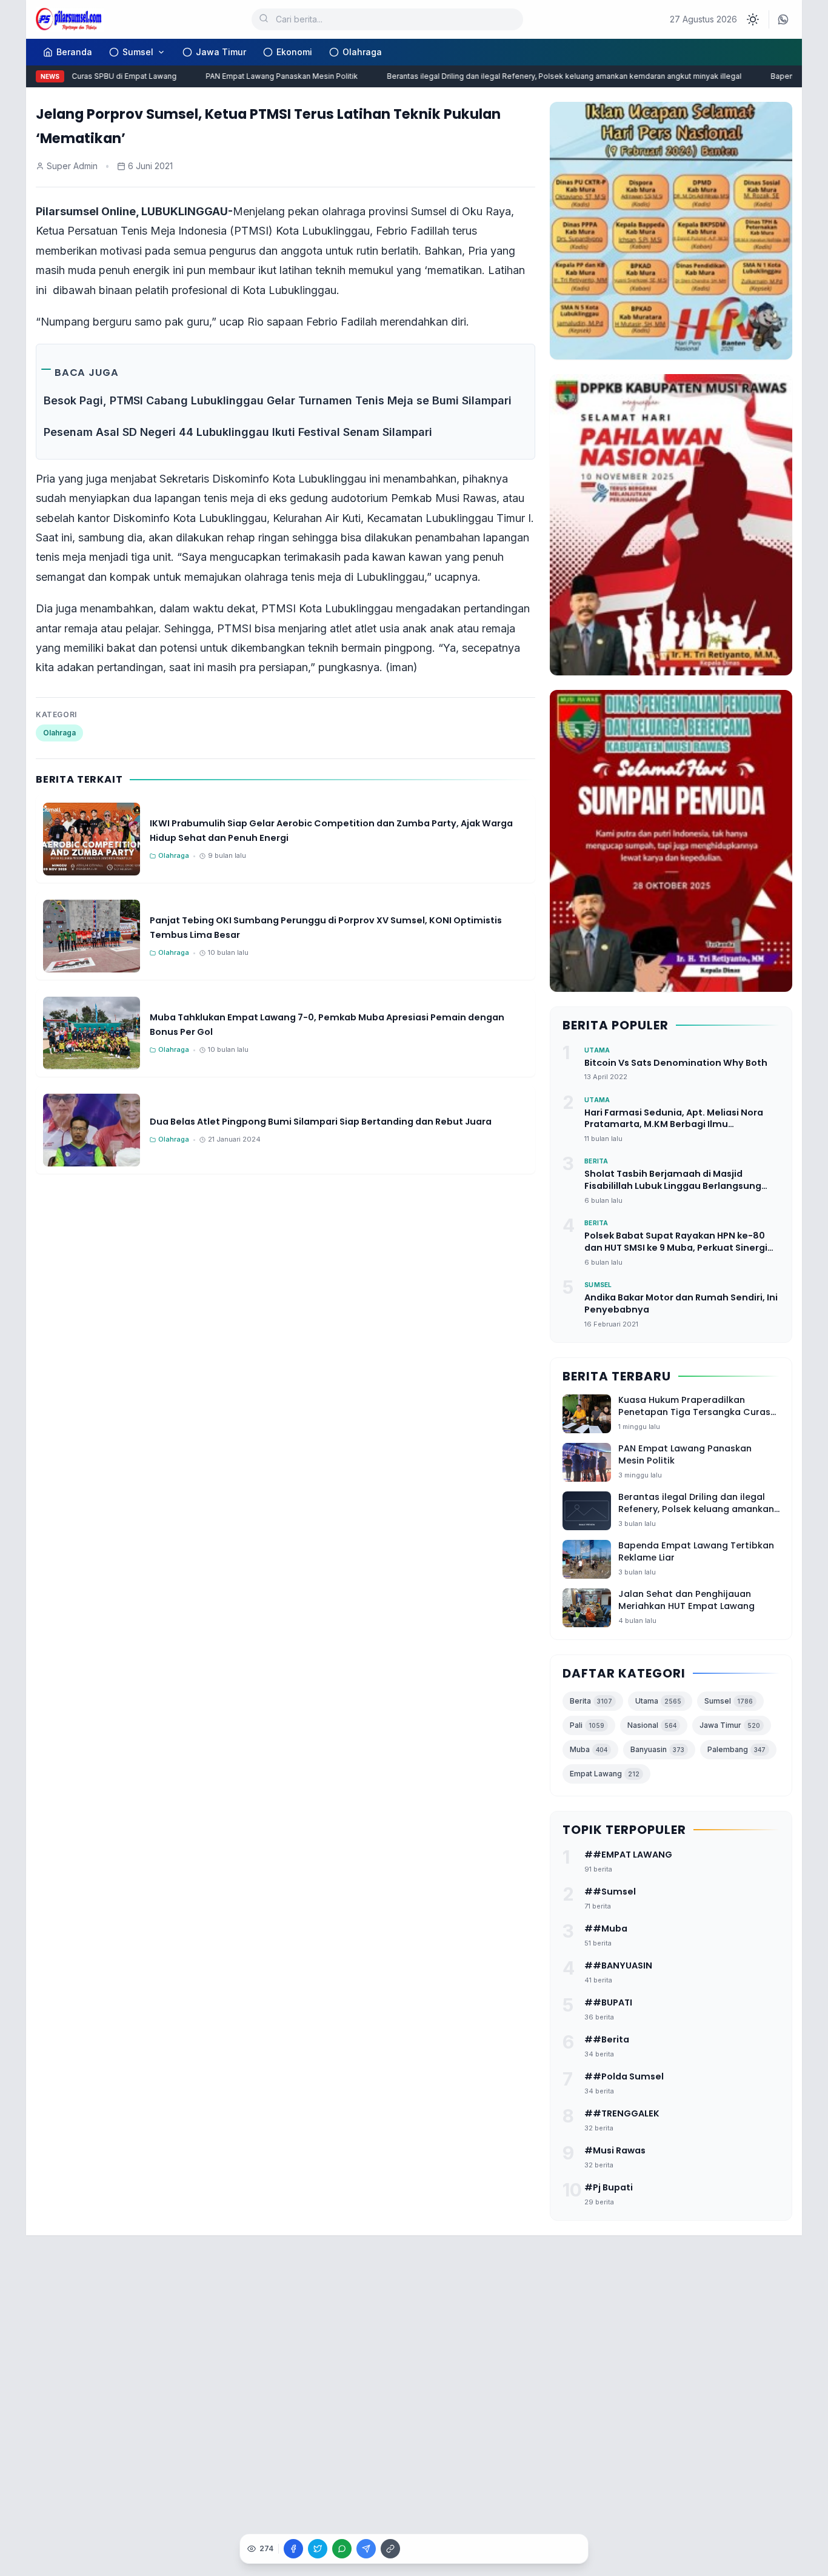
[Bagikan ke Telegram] (366, 2549)
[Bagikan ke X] (318, 2549)
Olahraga (362, 52)
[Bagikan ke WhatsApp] (342, 2549)
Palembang (736, 1749)
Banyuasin (657, 1749)
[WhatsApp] (783, 19)
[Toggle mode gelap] (753, 19)
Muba (589, 1749)
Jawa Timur (221, 52)
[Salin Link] (390, 2549)
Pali (587, 1725)
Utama (658, 1701)
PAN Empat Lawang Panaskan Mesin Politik (259, 76)
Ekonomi (294, 52)
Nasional (652, 1725)
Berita (591, 1701)
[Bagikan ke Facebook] (293, 2549)
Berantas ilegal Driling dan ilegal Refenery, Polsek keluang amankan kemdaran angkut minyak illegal (542, 76)
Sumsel (138, 52)
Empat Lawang (605, 1774)
